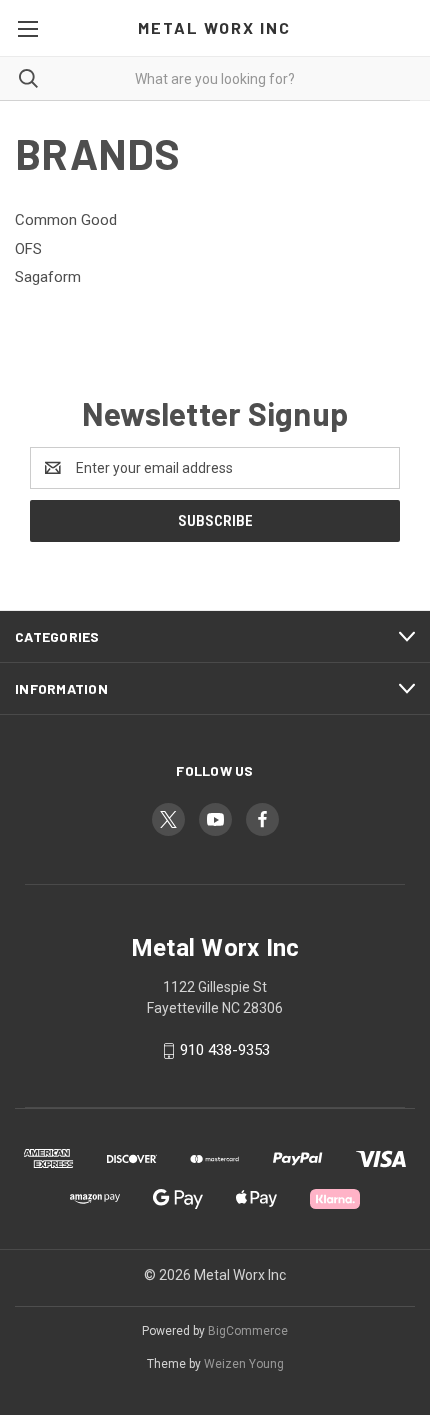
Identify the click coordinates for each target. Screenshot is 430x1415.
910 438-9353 (225, 1050)
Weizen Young (244, 1364)
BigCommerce (248, 1331)
